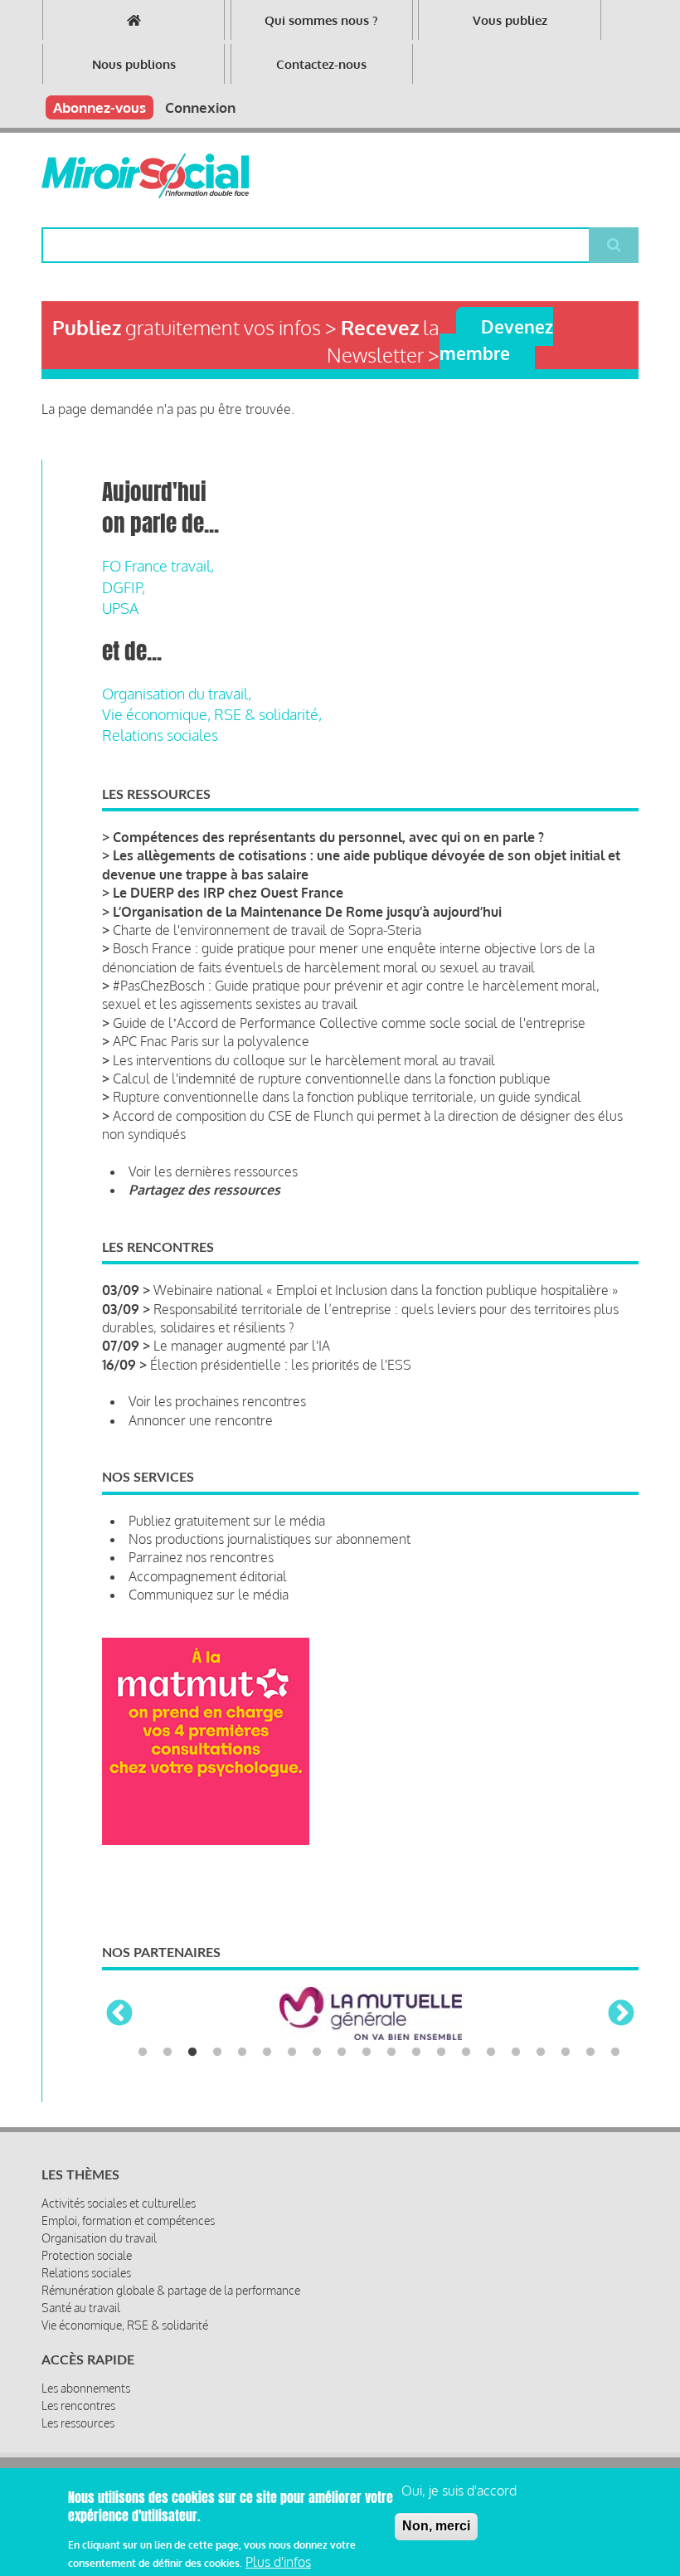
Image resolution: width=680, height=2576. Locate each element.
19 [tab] (590, 2053)
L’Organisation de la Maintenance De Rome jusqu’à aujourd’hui (307, 912)
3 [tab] (192, 2053)
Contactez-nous (321, 64)
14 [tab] (466, 2053)
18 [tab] (566, 2053)
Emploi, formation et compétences (128, 2221)
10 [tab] (367, 2053)
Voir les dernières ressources (213, 1171)
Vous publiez (510, 20)
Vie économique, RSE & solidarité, (212, 714)
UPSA (120, 608)
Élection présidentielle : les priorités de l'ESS (281, 1365)
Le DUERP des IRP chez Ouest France (228, 893)
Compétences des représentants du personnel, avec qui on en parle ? (328, 837)
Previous (119, 2014)
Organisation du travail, (177, 694)
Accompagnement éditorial (208, 1576)
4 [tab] (217, 2053)
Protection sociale (87, 2255)
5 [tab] (242, 2053)
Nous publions (134, 64)
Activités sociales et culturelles (119, 2203)
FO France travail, (158, 566)
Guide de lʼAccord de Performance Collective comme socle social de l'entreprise (349, 1023)
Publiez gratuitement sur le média (227, 1521)
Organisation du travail (99, 2238)
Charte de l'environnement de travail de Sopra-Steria (267, 930)
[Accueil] (145, 176)
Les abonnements (86, 2388)
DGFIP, (124, 587)
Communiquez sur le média (209, 1595)
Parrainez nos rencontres (201, 1557)
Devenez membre (496, 339)
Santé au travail (81, 2308)
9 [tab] (342, 2053)
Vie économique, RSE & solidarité (125, 2325)
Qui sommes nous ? (321, 20)
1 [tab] (143, 2053)
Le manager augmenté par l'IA (242, 1346)
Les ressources (78, 2423)
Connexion (200, 107)
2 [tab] (168, 2053)
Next (621, 2014)
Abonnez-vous (100, 107)
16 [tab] (516, 2053)
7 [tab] (292, 2053)
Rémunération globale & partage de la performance (171, 2290)
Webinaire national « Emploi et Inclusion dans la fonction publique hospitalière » (386, 1290)
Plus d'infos (278, 2562)
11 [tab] (391, 2053)
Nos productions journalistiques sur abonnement (270, 1539)
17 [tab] (541, 2053)
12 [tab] (416, 2053)
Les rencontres (78, 2406)
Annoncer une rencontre (201, 1420)
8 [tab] (317, 2053)
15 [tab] (491, 2053)
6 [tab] (267, 2053)
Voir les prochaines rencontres (217, 1401)
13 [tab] (441, 2053)
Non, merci (436, 2526)
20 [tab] (615, 2053)
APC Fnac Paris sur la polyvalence (211, 1041)
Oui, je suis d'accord (459, 2491)
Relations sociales (160, 735)
